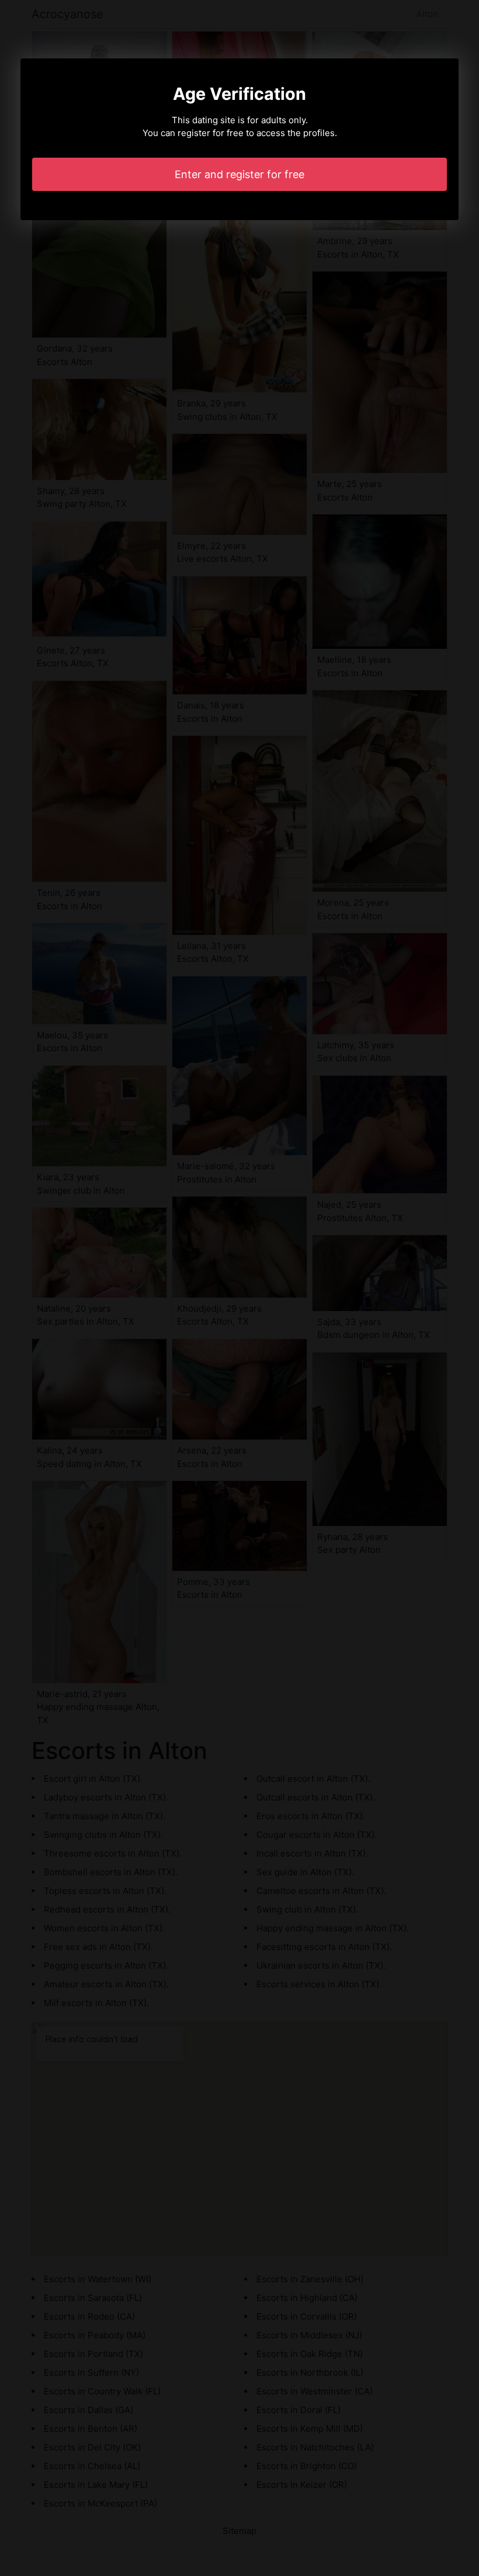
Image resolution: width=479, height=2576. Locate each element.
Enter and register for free (239, 174)
